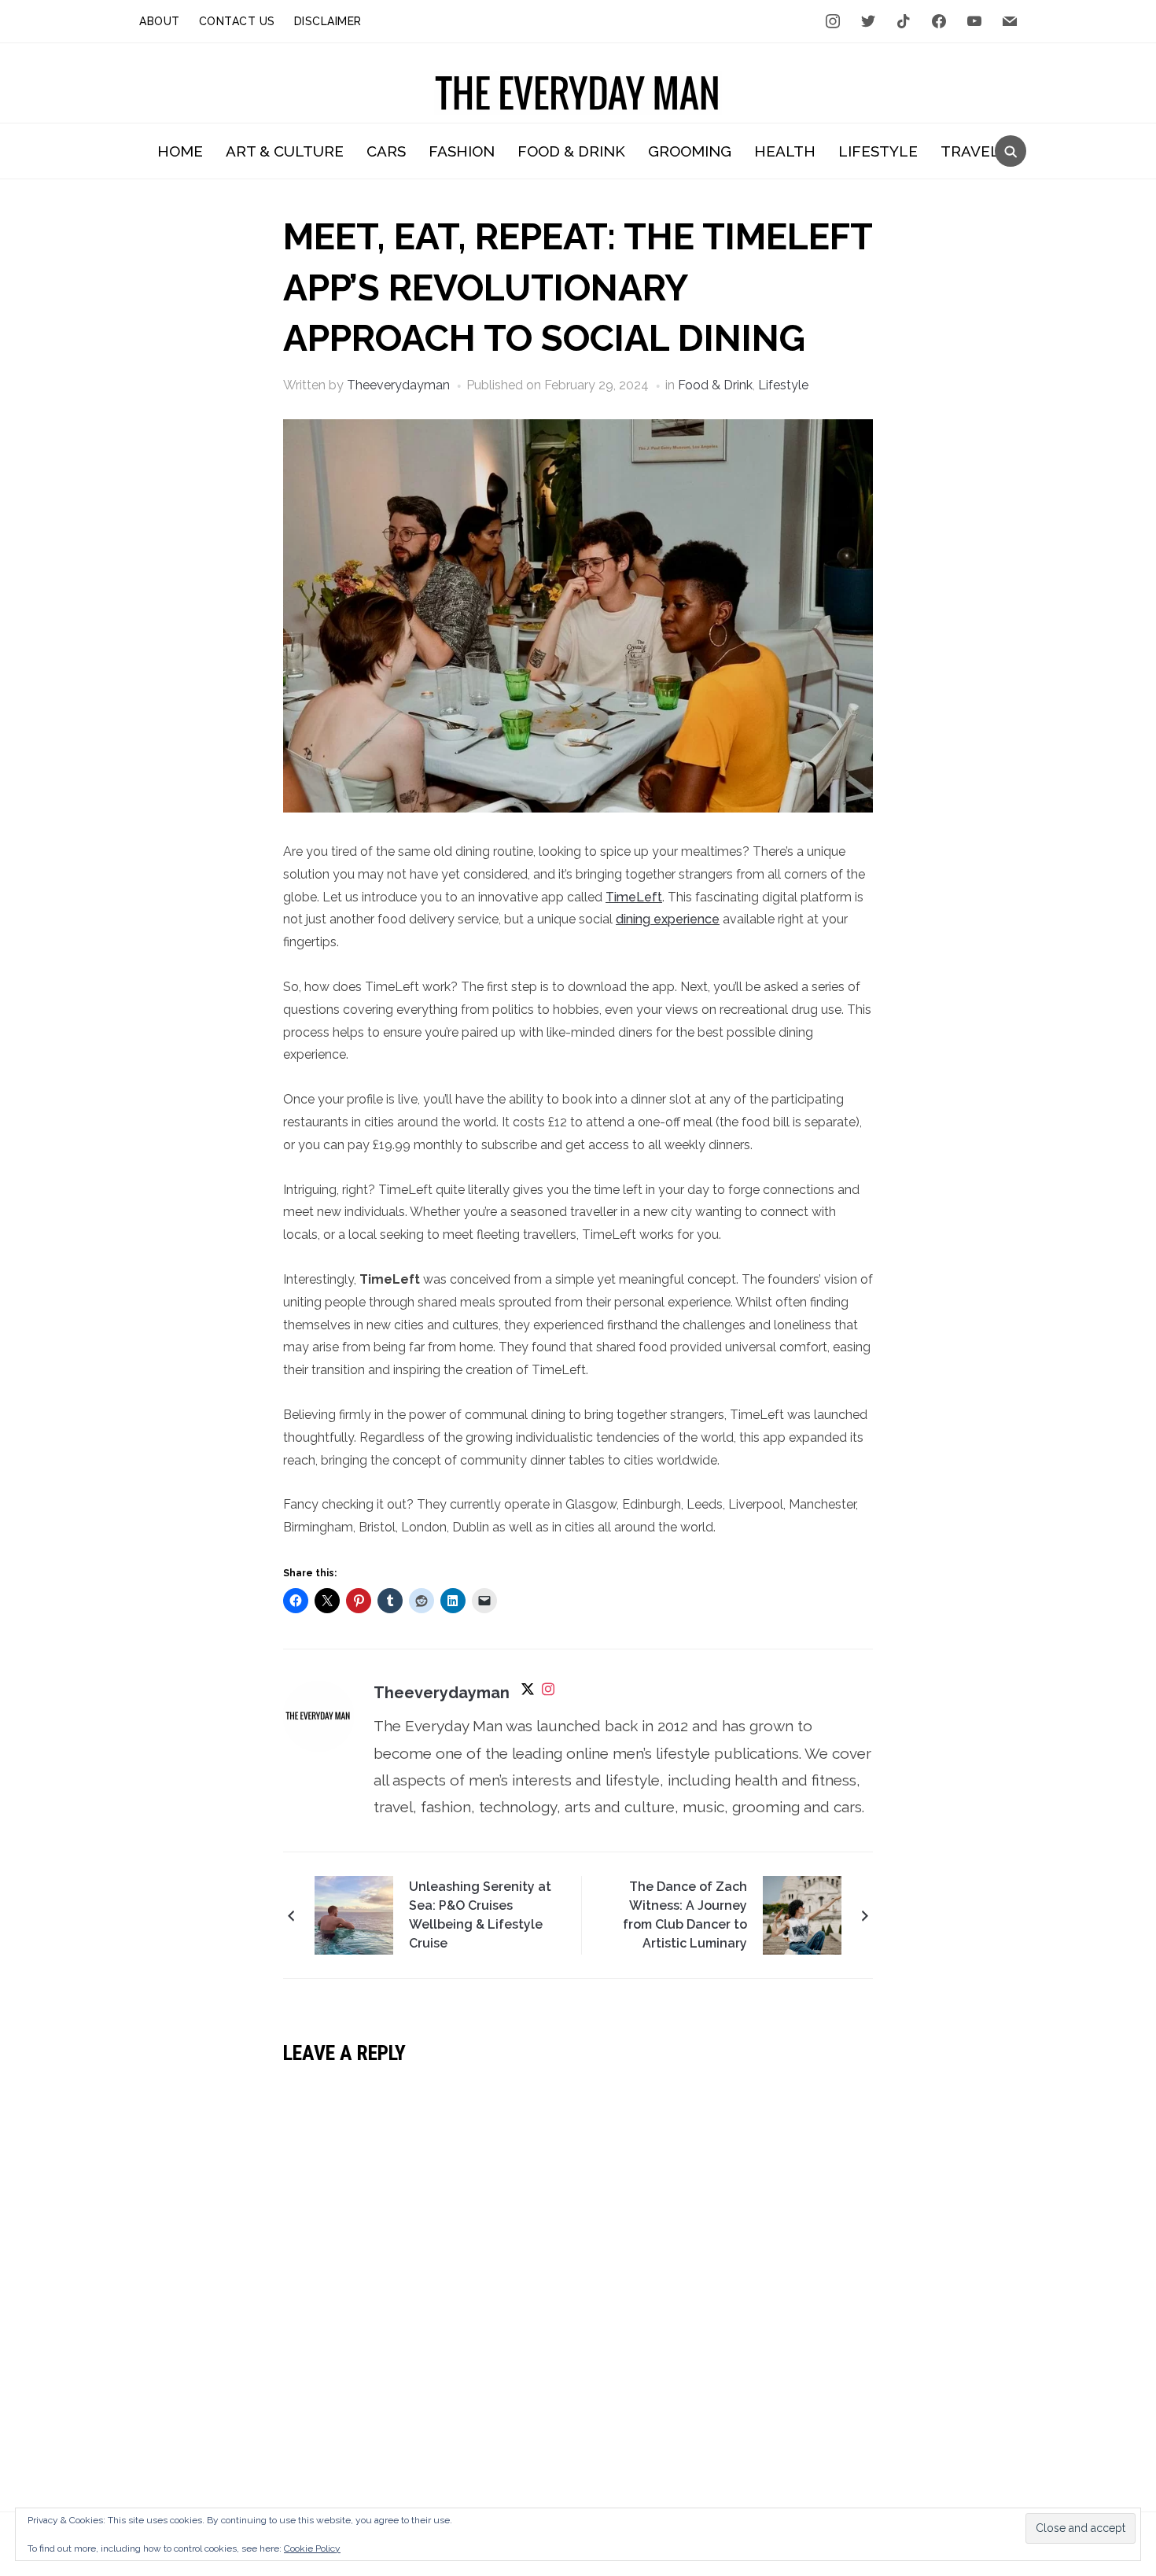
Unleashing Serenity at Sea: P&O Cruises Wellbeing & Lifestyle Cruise (480, 1915)
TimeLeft (634, 897)
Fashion (462, 151)
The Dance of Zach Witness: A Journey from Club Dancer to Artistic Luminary (685, 1915)
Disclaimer (328, 21)
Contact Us (237, 21)
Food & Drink (571, 151)
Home (180, 151)
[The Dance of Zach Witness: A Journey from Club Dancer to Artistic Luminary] (802, 1914)
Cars (386, 151)
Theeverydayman (398, 385)
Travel (970, 151)
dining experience (668, 919)
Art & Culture (285, 151)
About (160, 21)
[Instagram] (548, 1694)
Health (785, 151)
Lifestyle (878, 151)
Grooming (690, 151)
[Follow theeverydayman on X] (528, 1694)
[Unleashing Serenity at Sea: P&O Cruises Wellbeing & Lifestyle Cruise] (354, 1914)
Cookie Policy (312, 2548)
